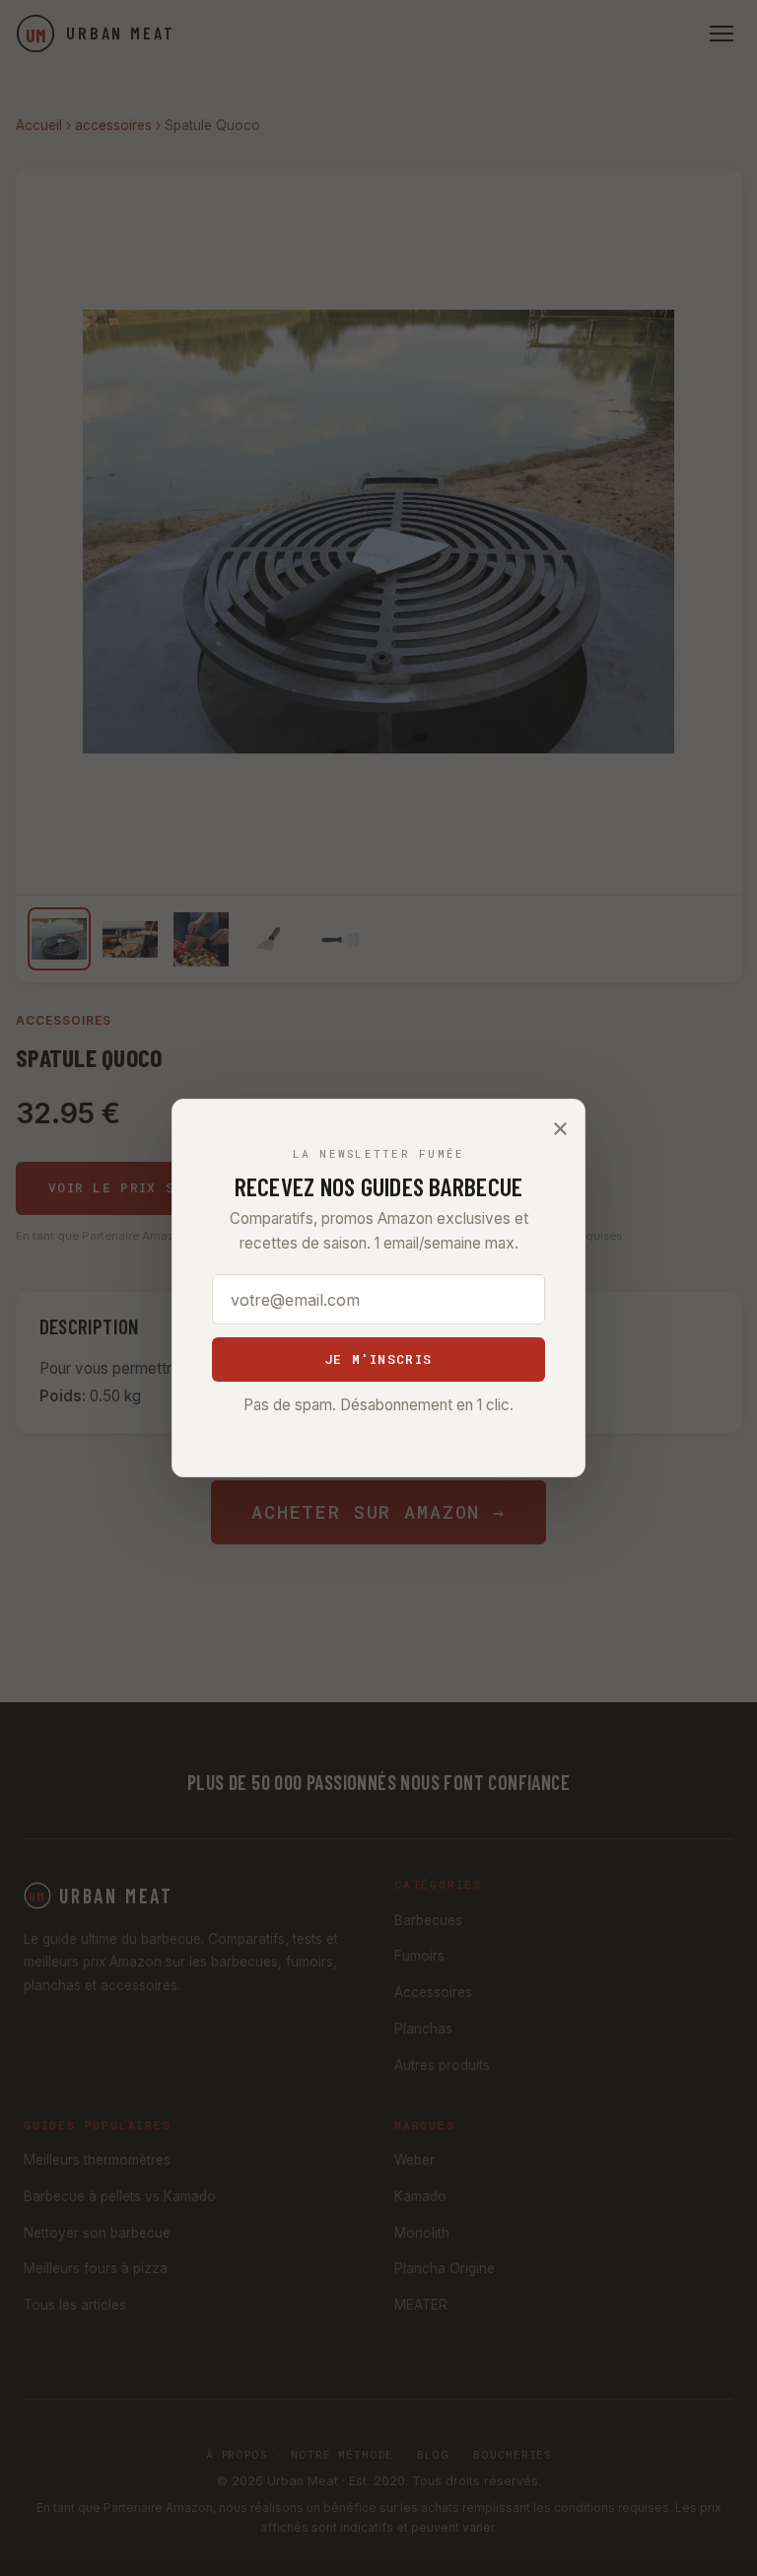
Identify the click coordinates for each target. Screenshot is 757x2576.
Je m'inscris (378, 1359)
